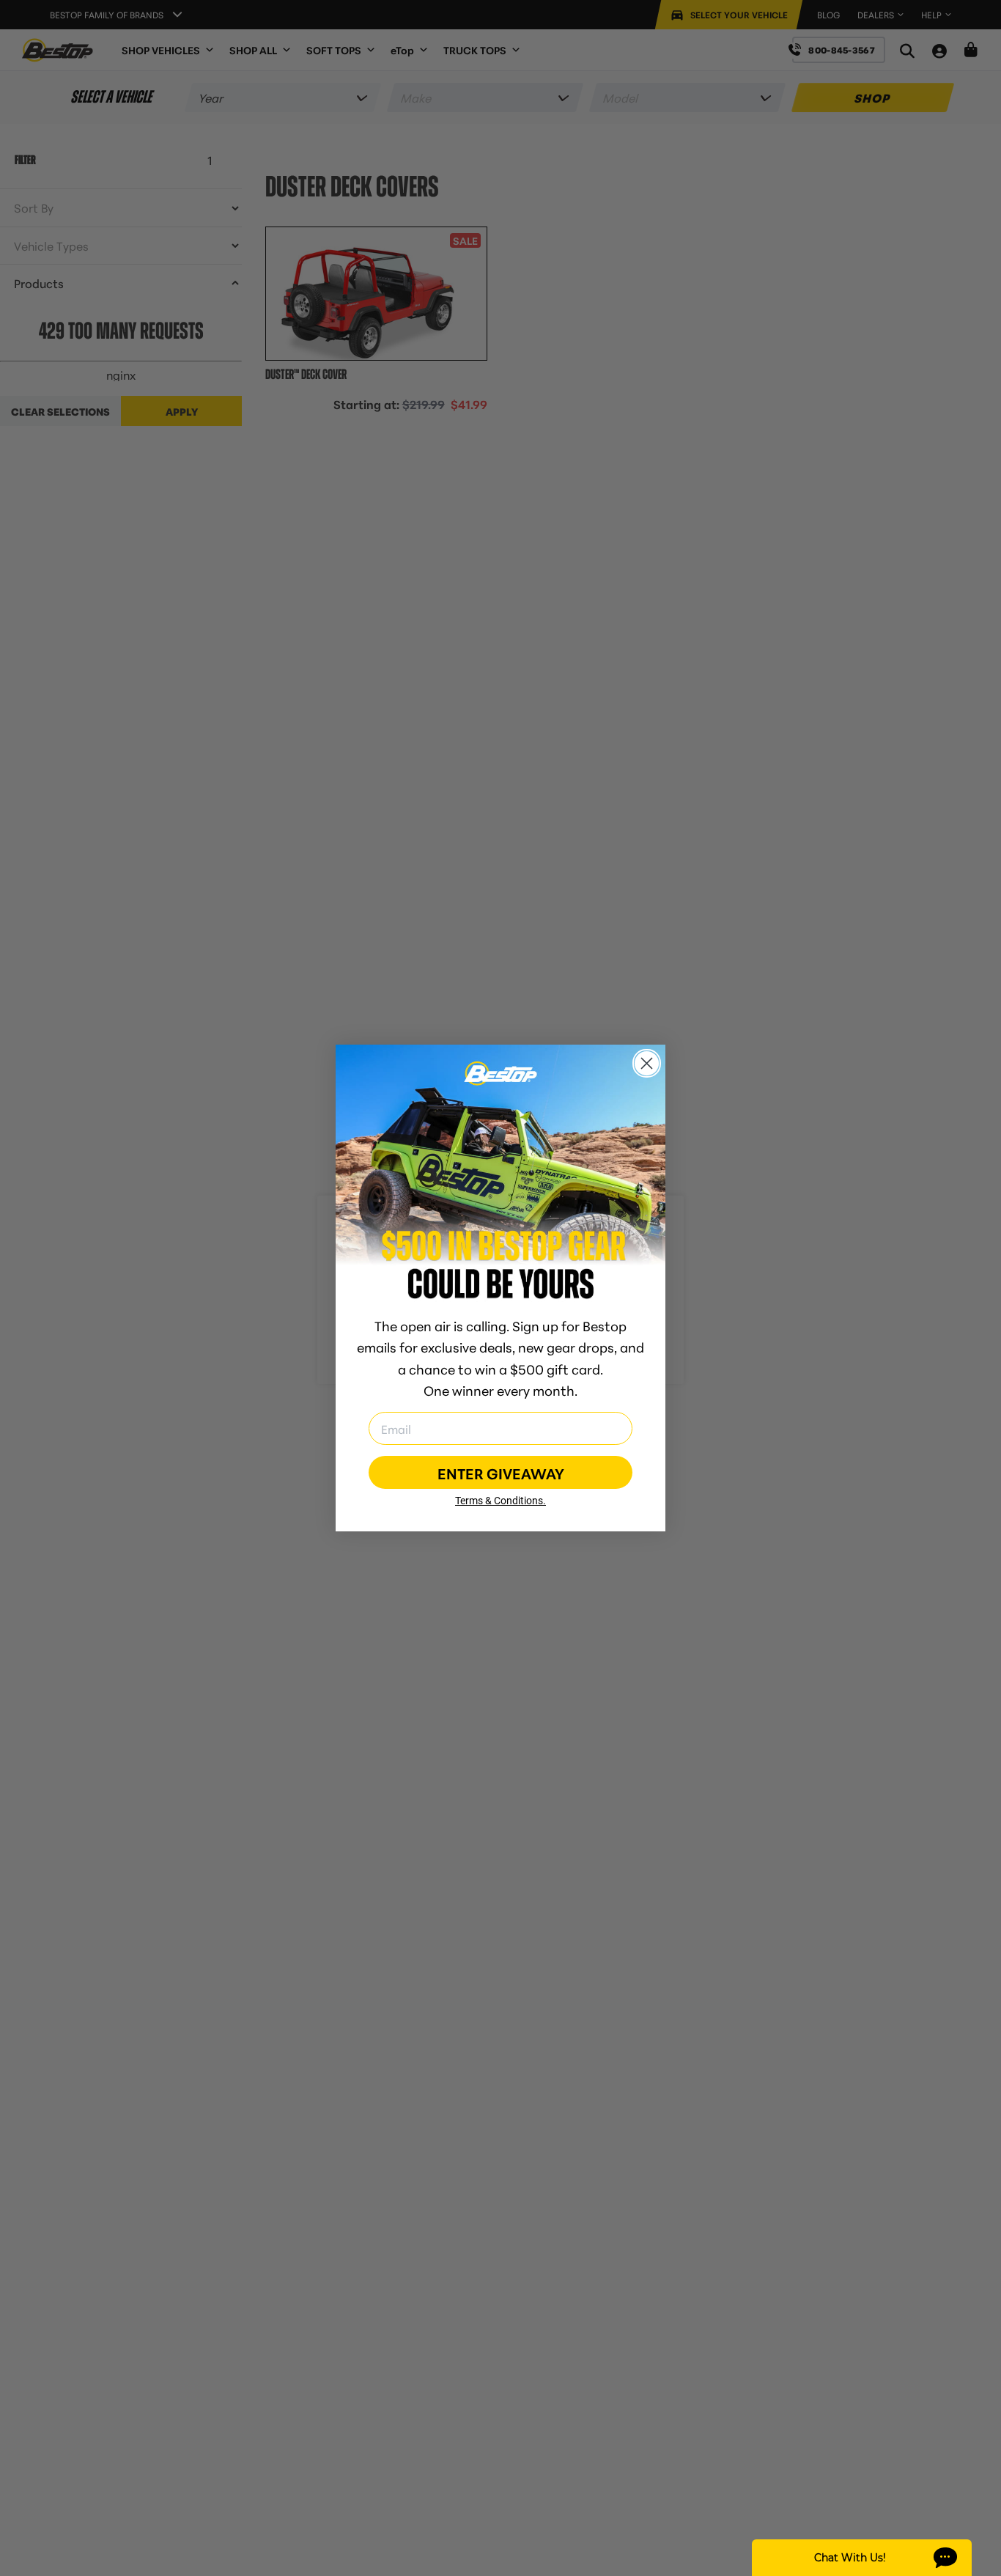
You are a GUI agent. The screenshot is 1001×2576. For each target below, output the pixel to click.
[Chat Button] (862, 2558)
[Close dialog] (647, 1063)
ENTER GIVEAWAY (501, 1473)
